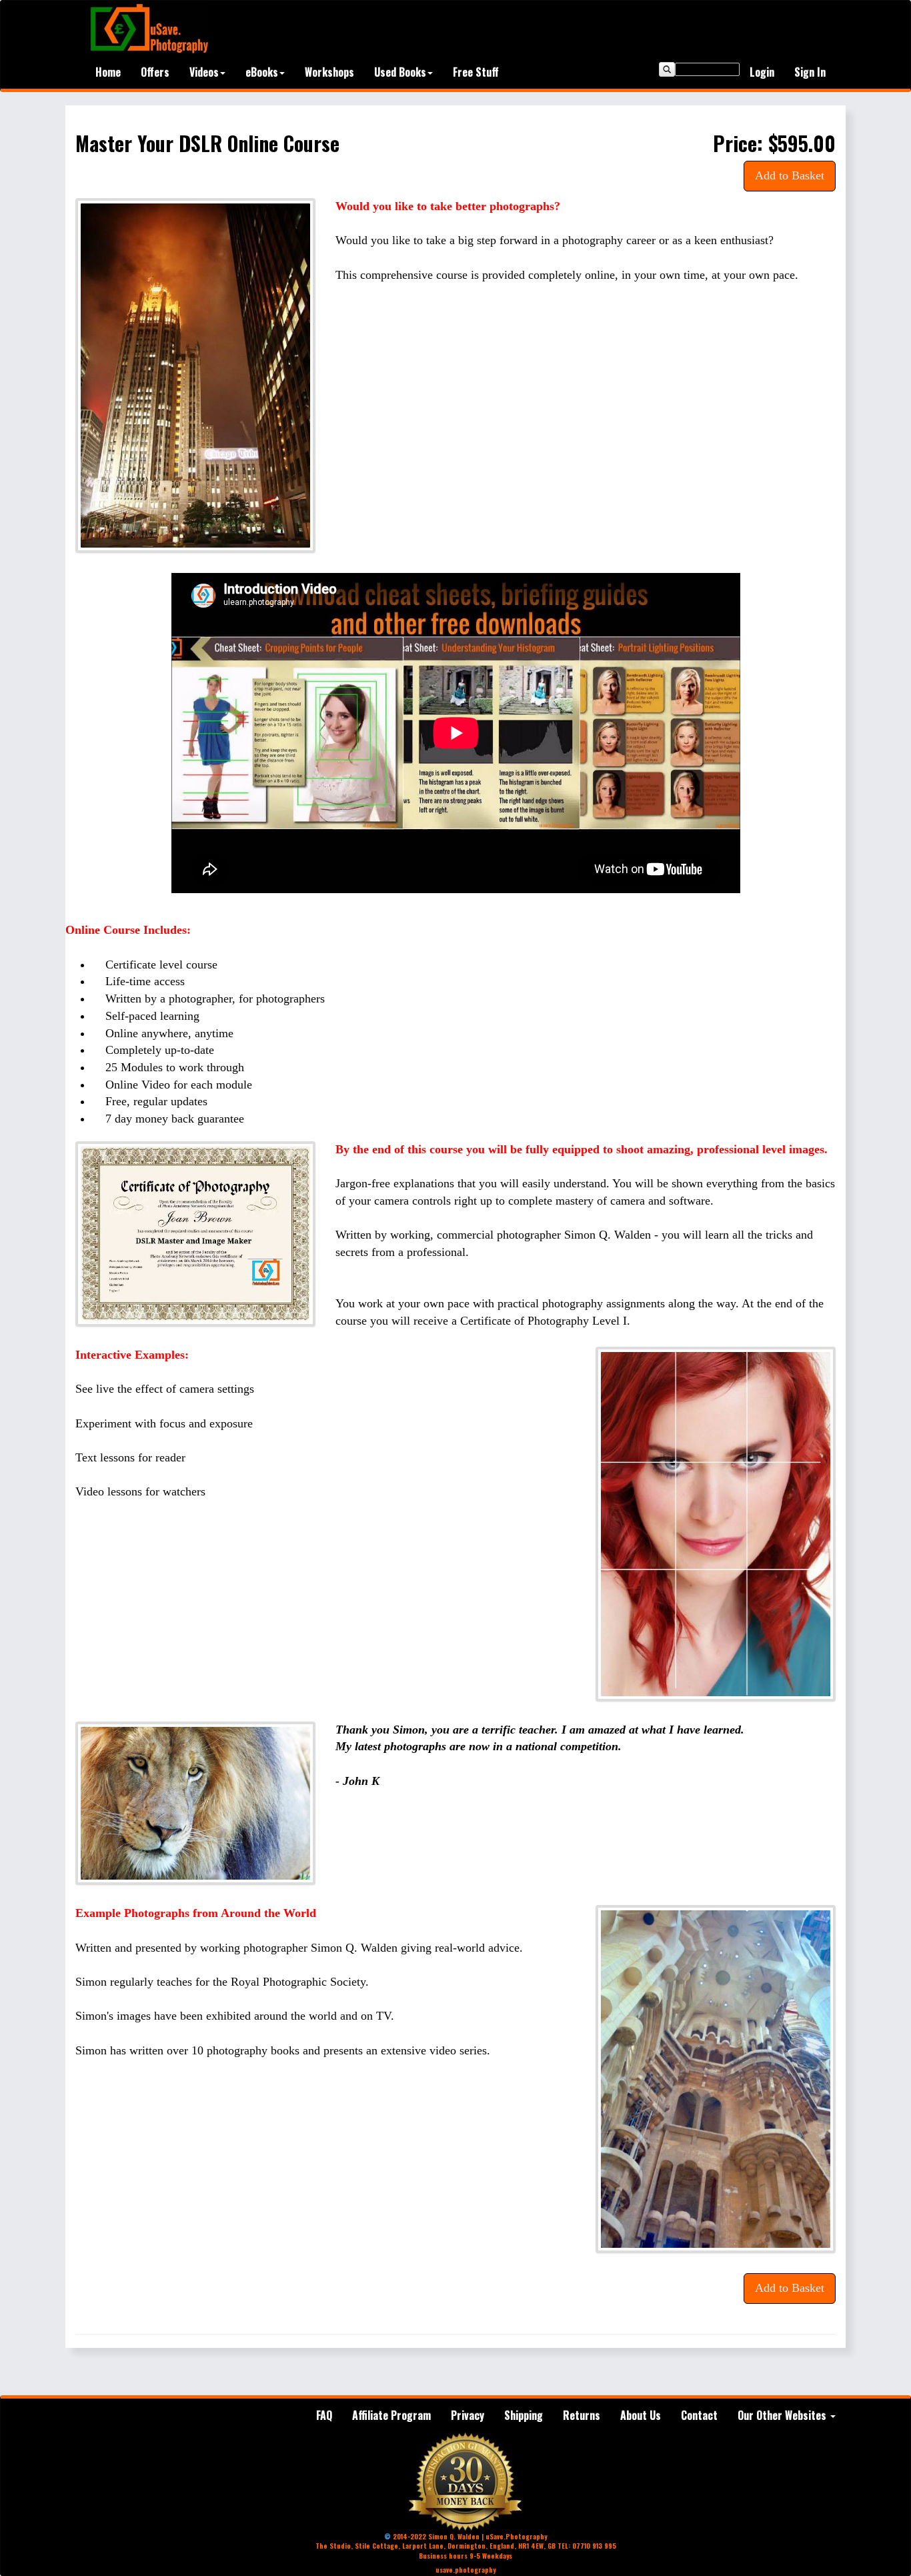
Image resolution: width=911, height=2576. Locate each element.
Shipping (524, 2415)
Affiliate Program (391, 2415)
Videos (204, 72)
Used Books (400, 72)
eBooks (262, 72)
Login (762, 72)
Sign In (810, 72)
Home (108, 72)
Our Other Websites (783, 2415)
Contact (699, 2415)
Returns (582, 2415)
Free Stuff (476, 72)
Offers (155, 72)
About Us (641, 2415)
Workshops (329, 72)
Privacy (468, 2415)
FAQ (324, 2415)
